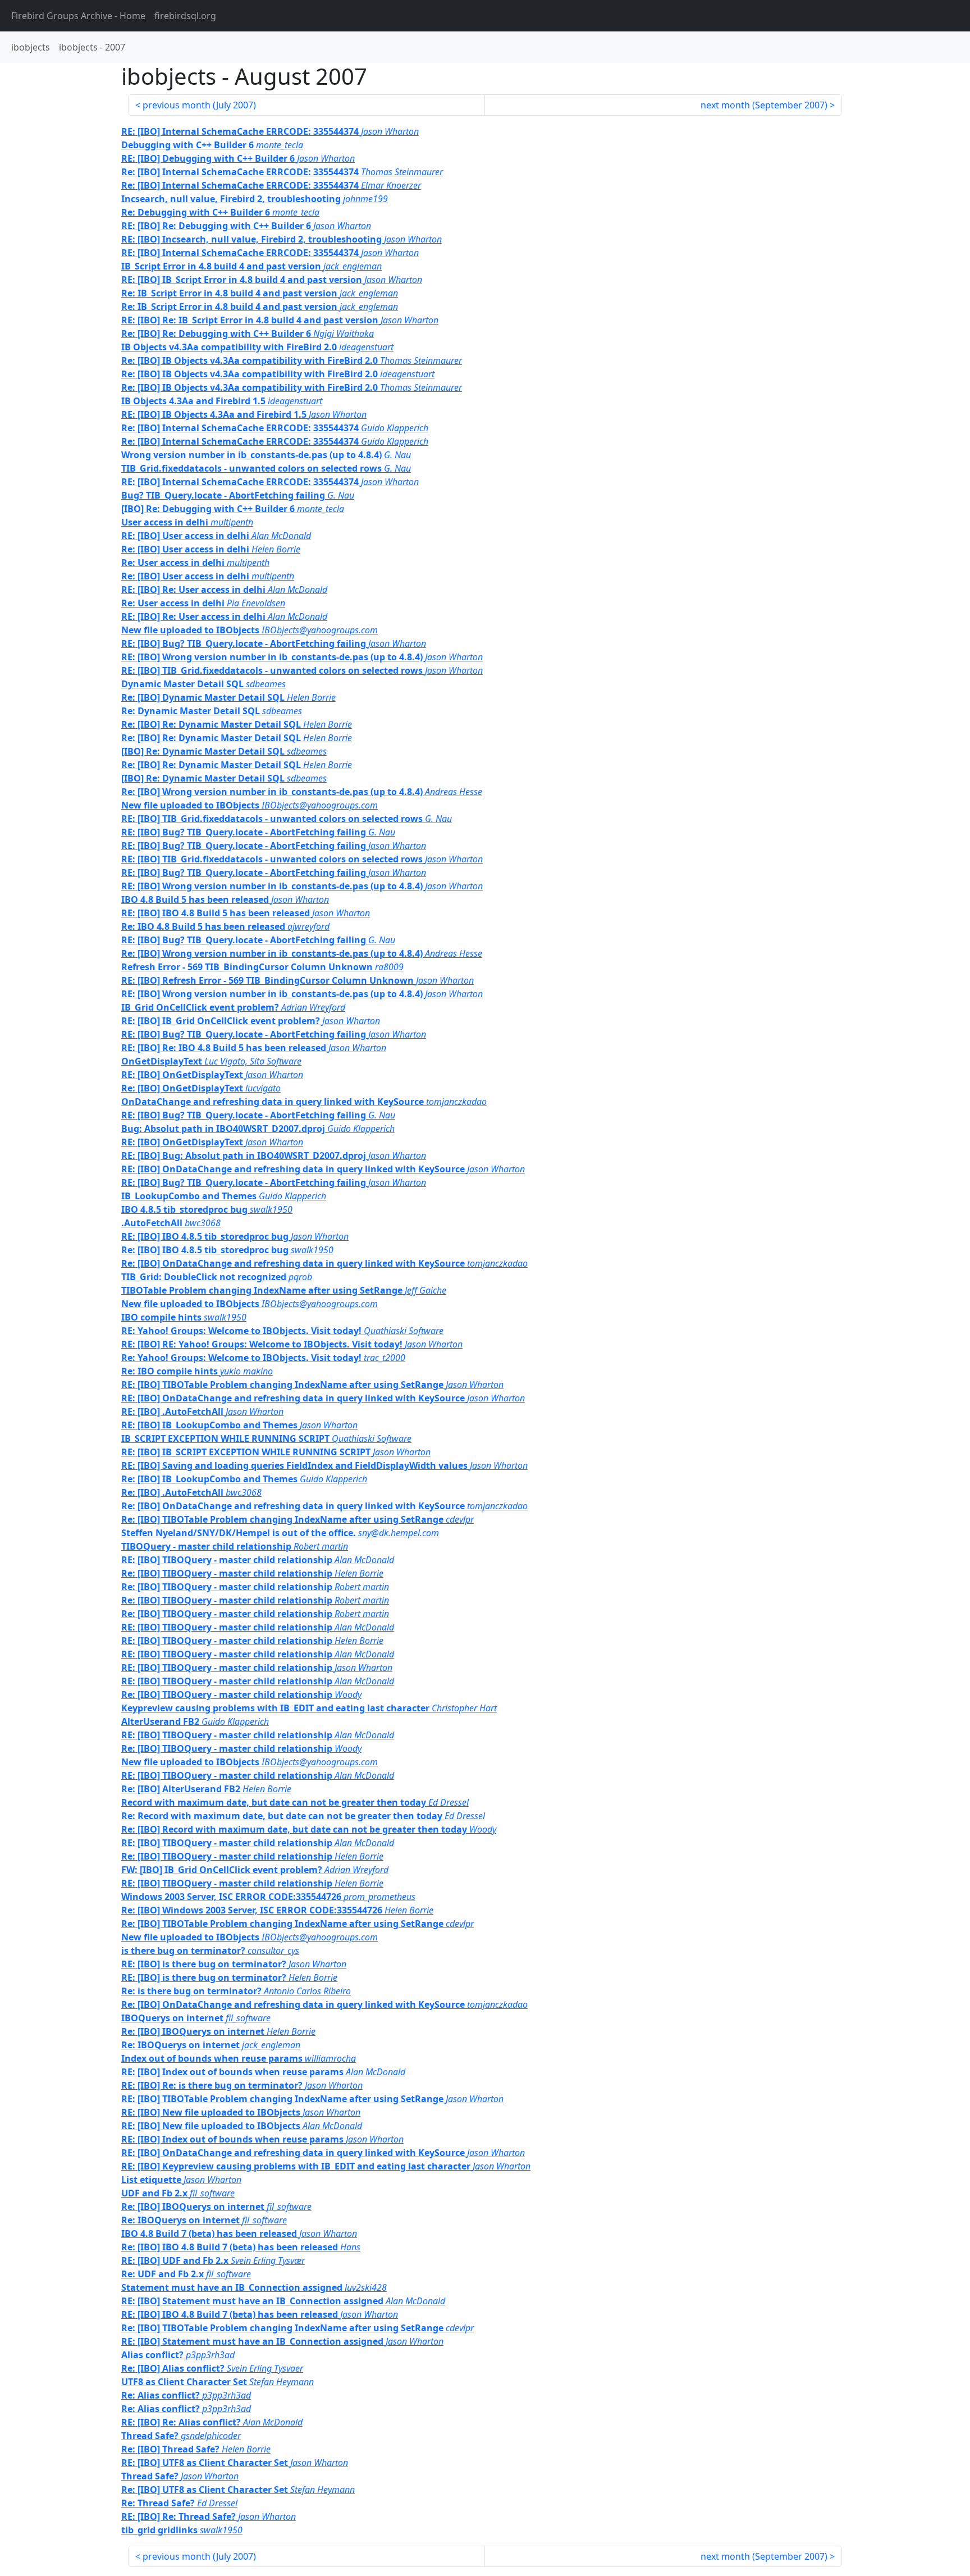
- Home (78, 16)
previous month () (199, 105)
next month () (764, 105)
